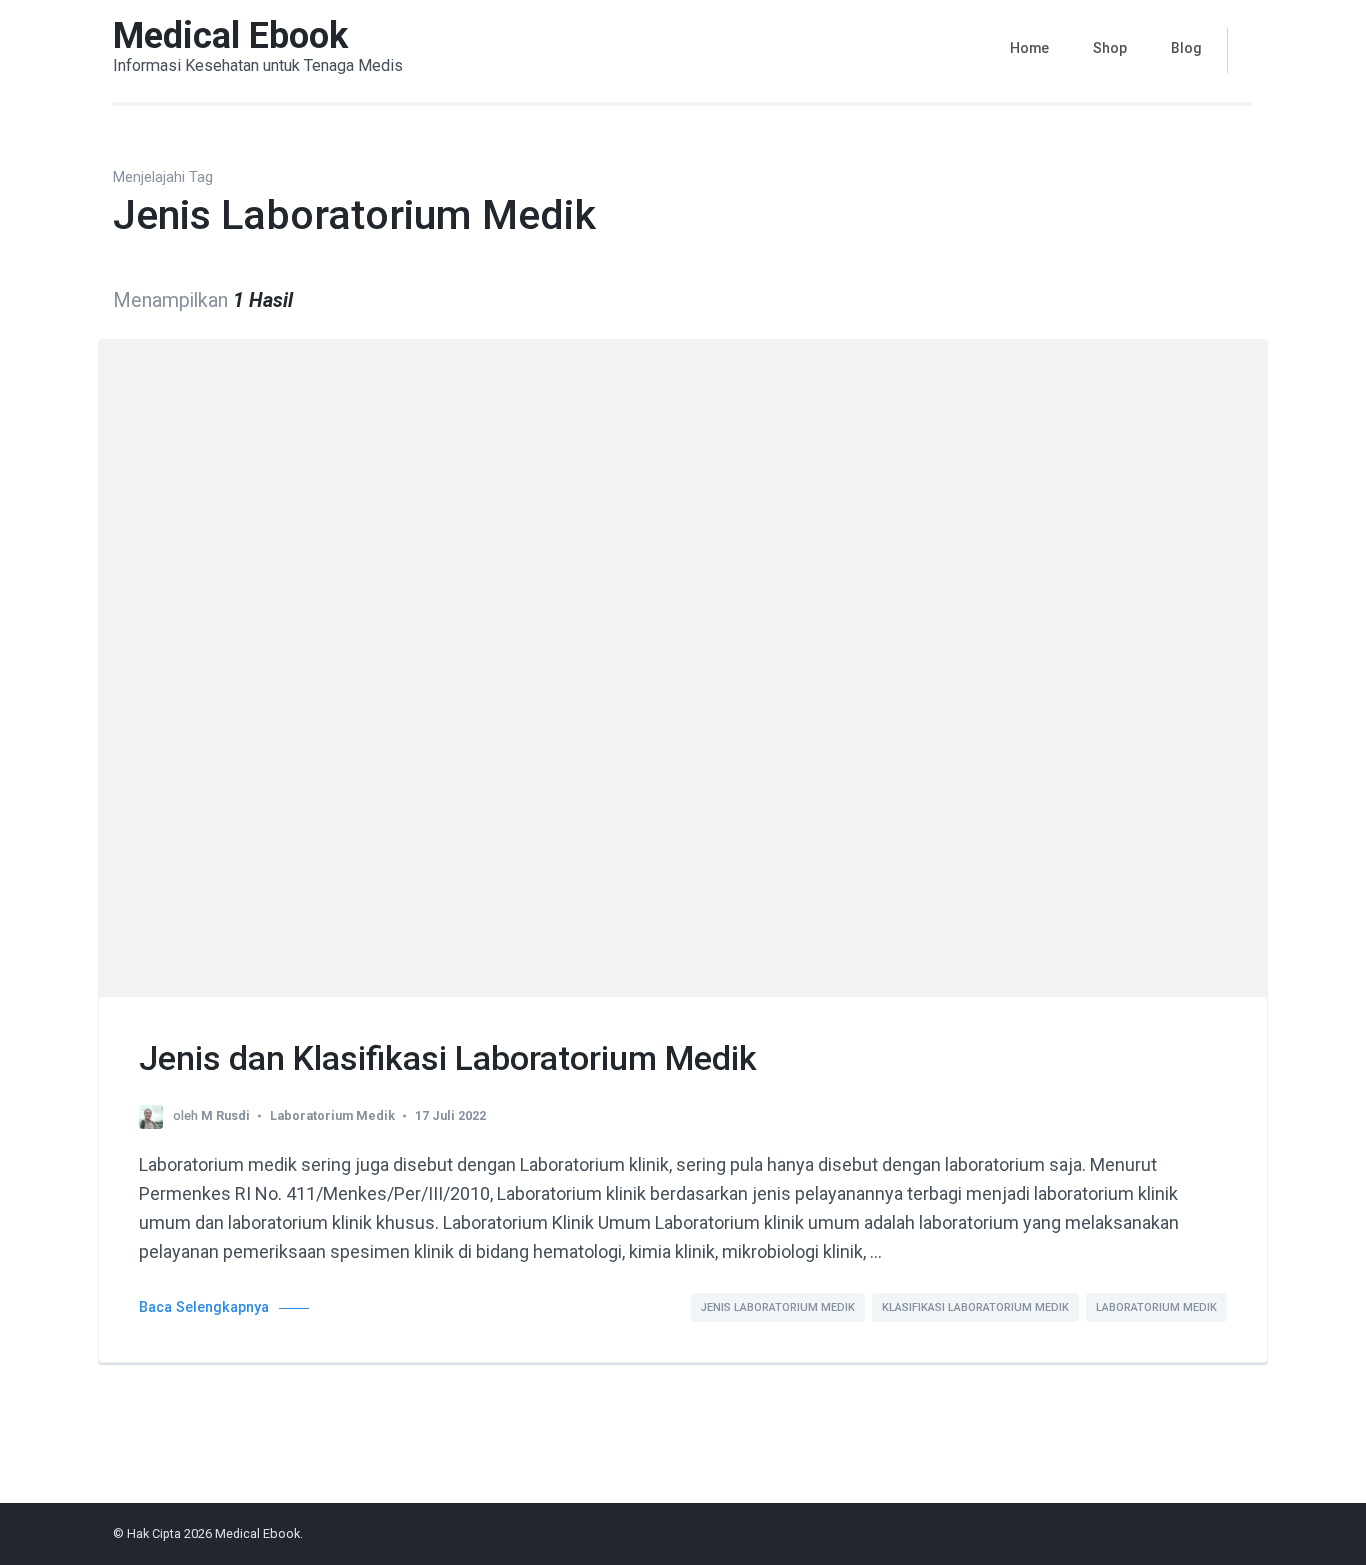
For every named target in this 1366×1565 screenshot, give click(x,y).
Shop (1110, 48)
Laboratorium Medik (332, 1115)
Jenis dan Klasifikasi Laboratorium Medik (448, 1058)
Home (1029, 48)
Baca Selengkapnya (204, 1307)
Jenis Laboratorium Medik (778, 1307)
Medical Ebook (230, 36)
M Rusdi (225, 1115)
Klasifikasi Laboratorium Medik (975, 1307)
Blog (1186, 48)
